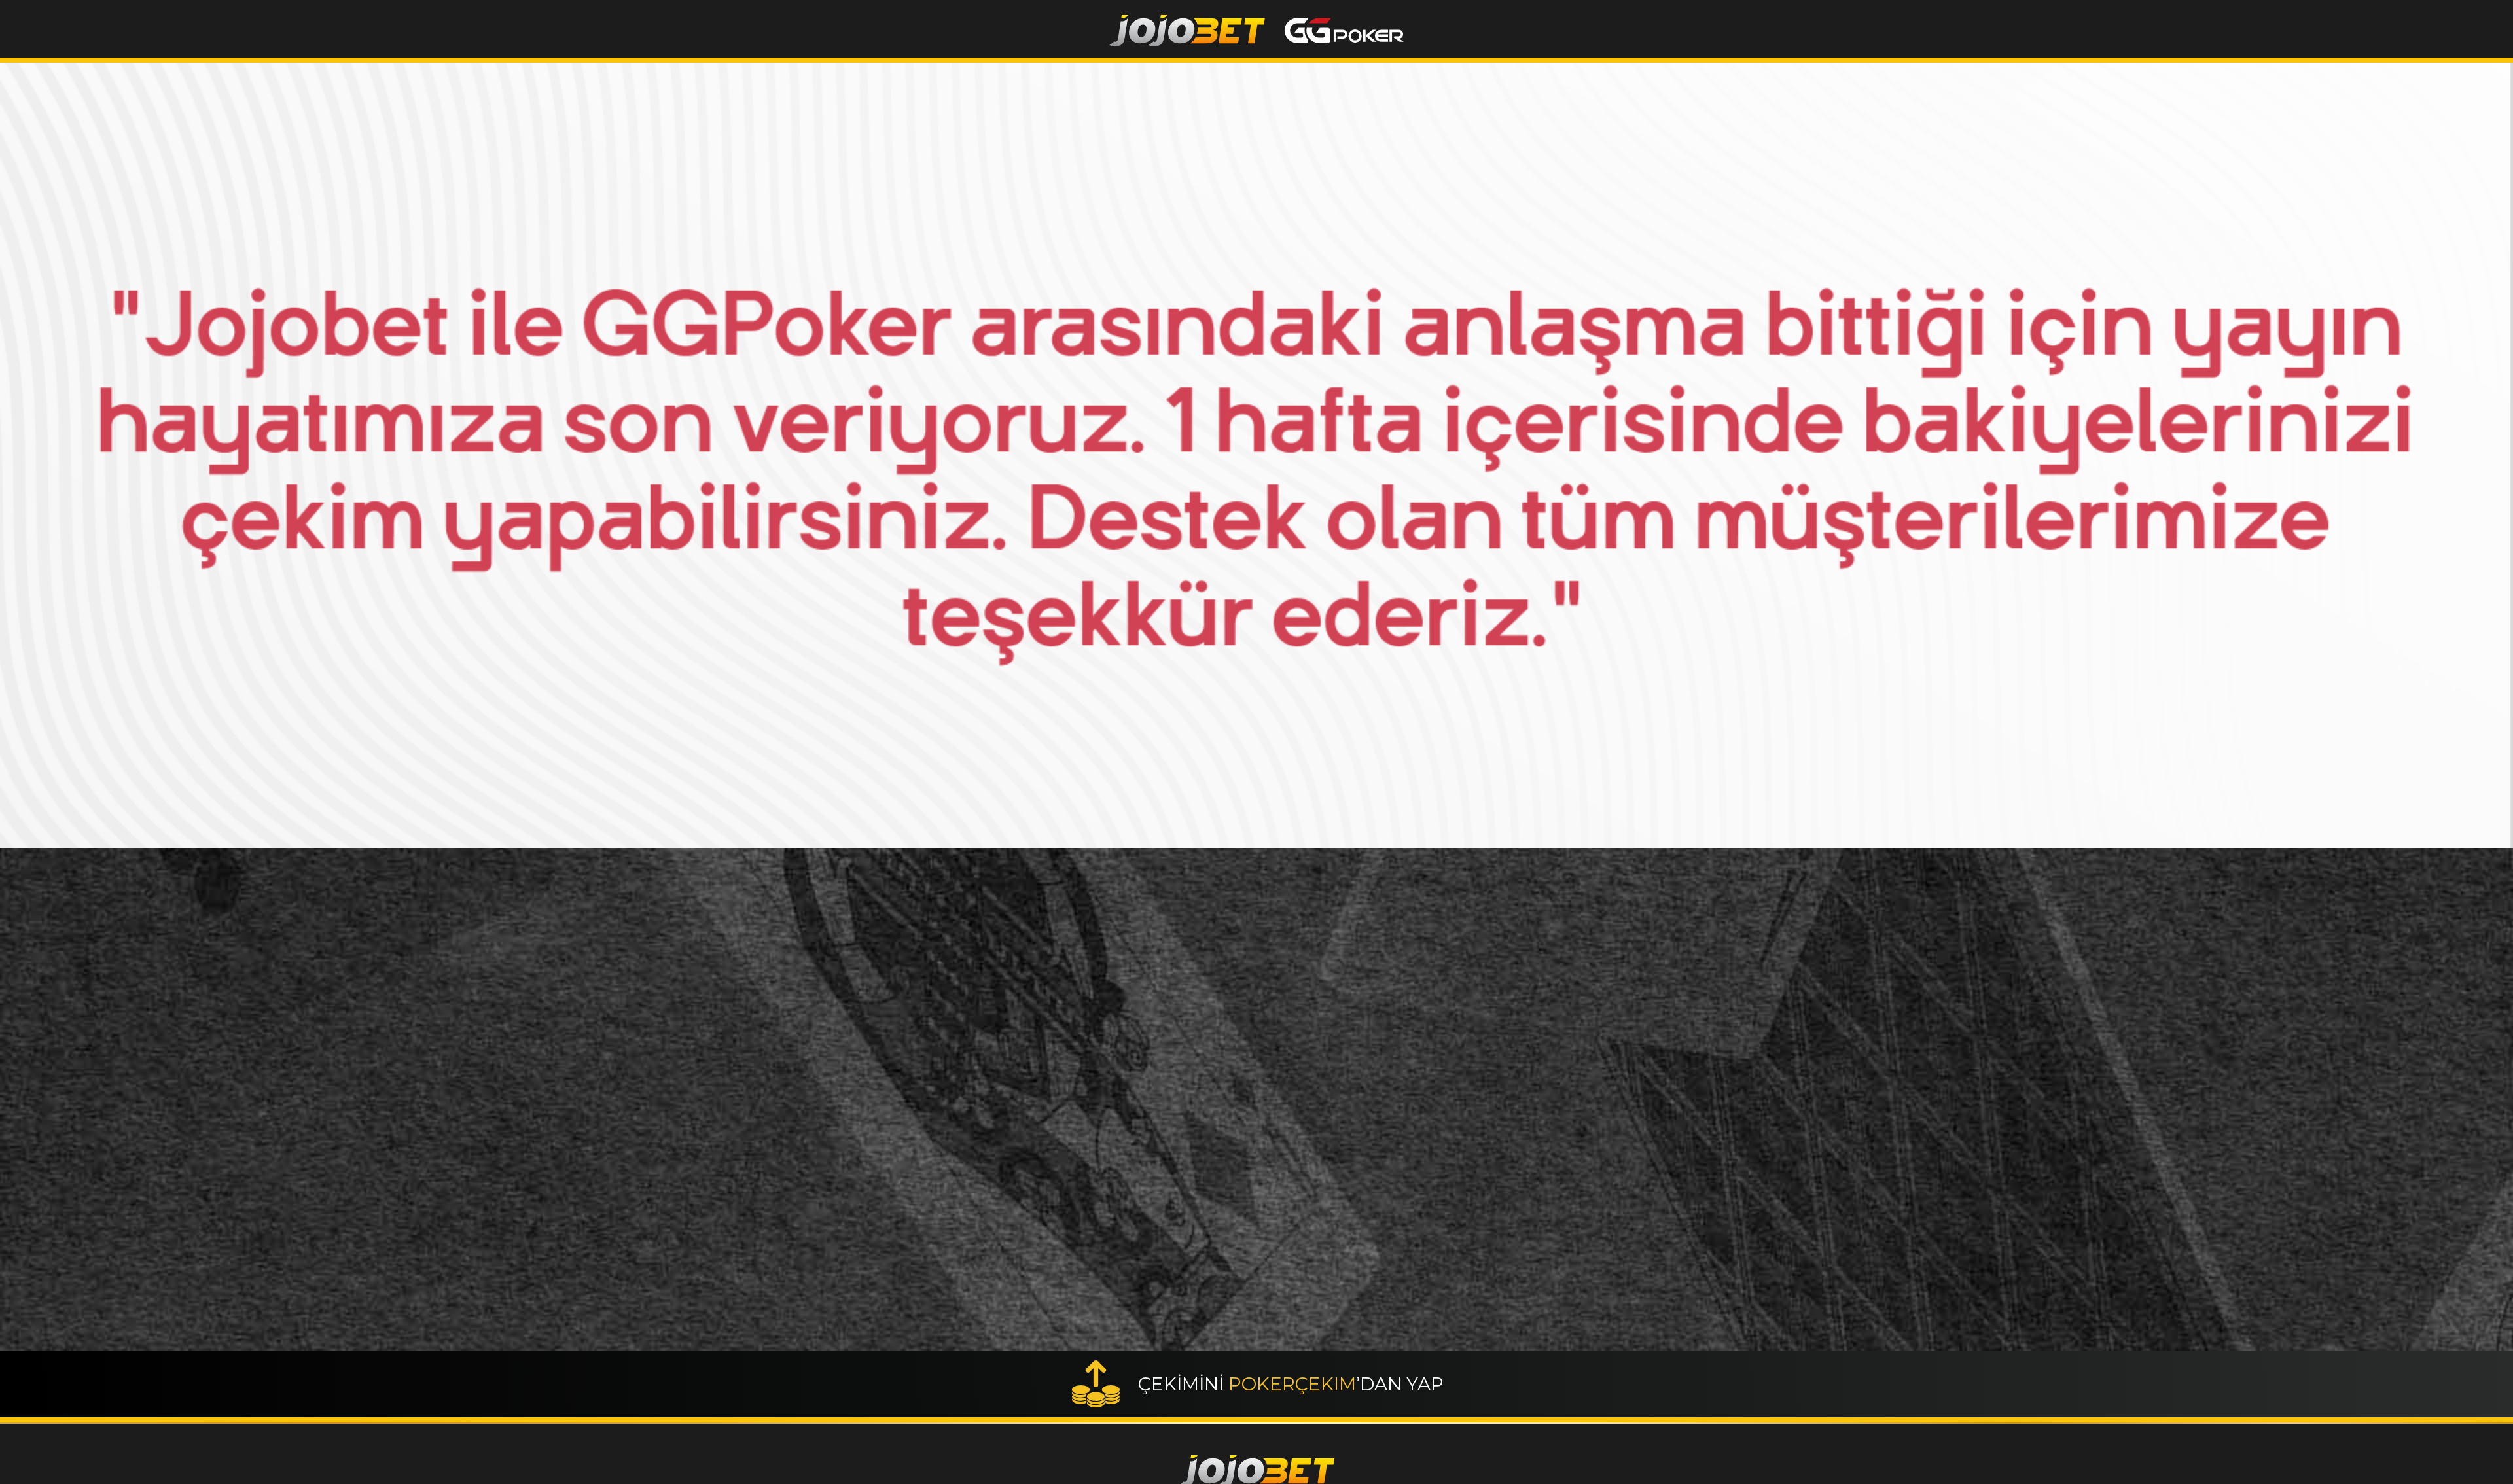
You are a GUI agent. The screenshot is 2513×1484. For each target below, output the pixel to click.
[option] (1256, 455)
